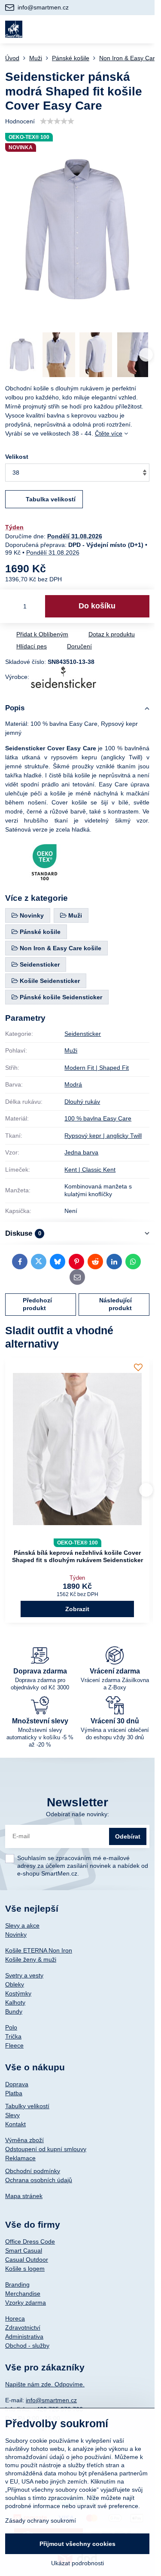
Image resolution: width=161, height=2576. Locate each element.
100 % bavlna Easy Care (98, 1118)
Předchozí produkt (37, 1304)
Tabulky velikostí (27, 2106)
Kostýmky (18, 1993)
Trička (13, 2036)
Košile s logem (25, 2269)
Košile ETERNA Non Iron (39, 1950)
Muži (71, 1050)
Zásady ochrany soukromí (41, 2521)
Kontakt (15, 2124)
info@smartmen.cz (51, 2400)
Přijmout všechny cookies (77, 2544)
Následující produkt (115, 1304)
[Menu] (144, 29)
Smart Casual (24, 2251)
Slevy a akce (22, 1925)
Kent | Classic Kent (90, 1170)
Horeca (15, 2318)
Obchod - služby (27, 2346)
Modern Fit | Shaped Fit (97, 1068)
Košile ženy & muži (31, 1959)
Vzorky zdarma (26, 2303)
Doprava (17, 2084)
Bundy (14, 2011)
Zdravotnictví (23, 2327)
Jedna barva (81, 1152)
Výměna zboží (24, 2140)
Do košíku (97, 606)
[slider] (57, 121)
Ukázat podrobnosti (77, 2563)
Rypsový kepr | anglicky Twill (103, 1136)
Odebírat (128, 1836)
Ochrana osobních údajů (39, 2180)
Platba (14, 2093)
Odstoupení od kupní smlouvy (46, 2149)
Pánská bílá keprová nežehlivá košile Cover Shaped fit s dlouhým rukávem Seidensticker (77, 1557)
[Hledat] (102, 29)
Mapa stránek (24, 2196)
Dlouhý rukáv (82, 1102)
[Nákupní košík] (123, 29)
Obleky (15, 1984)
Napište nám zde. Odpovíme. (45, 2384)
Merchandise (23, 2294)
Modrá (73, 1084)
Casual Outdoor (27, 2260)
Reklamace (20, 2158)
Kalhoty (15, 2002)
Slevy (12, 2115)
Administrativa (24, 2337)
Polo (11, 2027)
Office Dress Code (30, 2241)
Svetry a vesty (24, 1975)
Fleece (14, 2045)
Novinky (16, 1934)
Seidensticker (83, 1034)
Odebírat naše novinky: (77, 1814)
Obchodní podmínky (33, 2171)
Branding (17, 2284)
